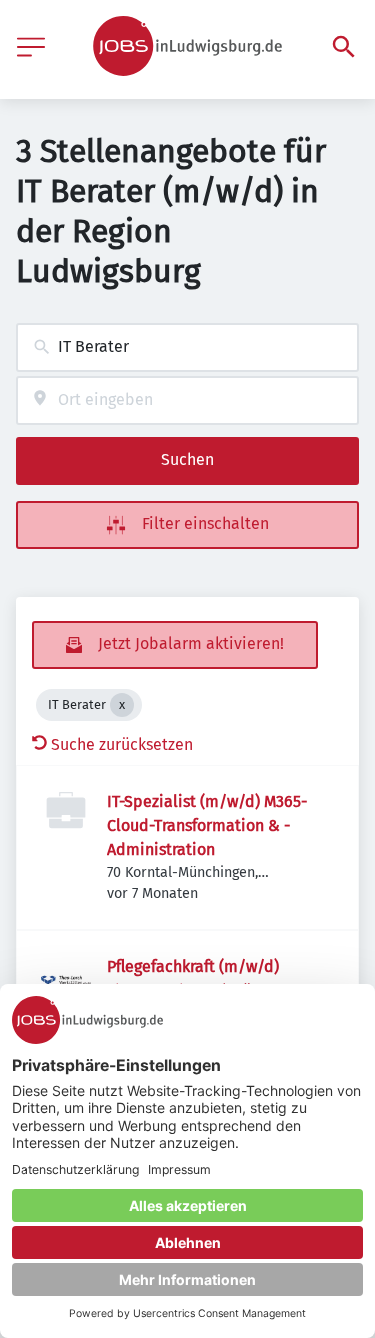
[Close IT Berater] (122, 705)
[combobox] (187, 347)
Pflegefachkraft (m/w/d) (193, 966)
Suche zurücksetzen (122, 744)
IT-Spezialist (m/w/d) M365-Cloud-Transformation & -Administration (207, 825)
